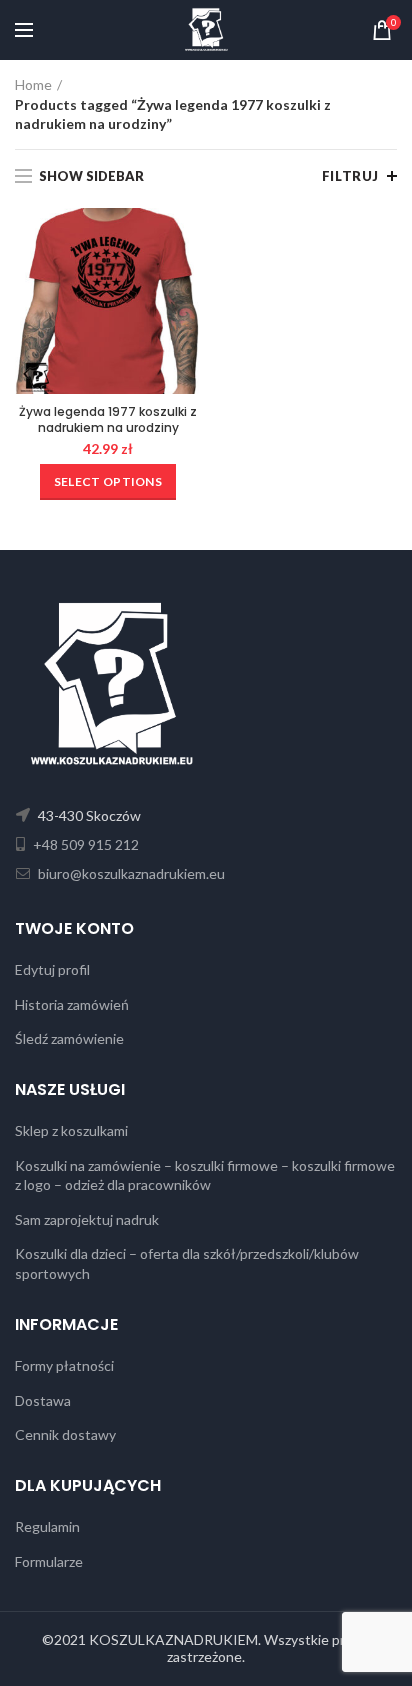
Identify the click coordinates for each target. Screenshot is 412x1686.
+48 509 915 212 (84, 844)
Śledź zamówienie (69, 1038)
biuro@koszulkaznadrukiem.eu (130, 873)
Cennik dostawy (65, 1434)
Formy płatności (64, 1365)
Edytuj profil (52, 969)
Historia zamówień (72, 1004)
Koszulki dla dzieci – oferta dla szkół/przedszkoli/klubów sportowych (187, 1263)
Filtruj (350, 176)
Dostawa (43, 1400)
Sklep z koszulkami (71, 1130)
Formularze (49, 1561)
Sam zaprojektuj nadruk (87, 1219)
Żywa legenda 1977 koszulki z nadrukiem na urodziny (108, 419)
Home (33, 84)
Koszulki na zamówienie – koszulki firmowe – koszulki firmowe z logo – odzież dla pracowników (205, 1175)
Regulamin (47, 1526)
